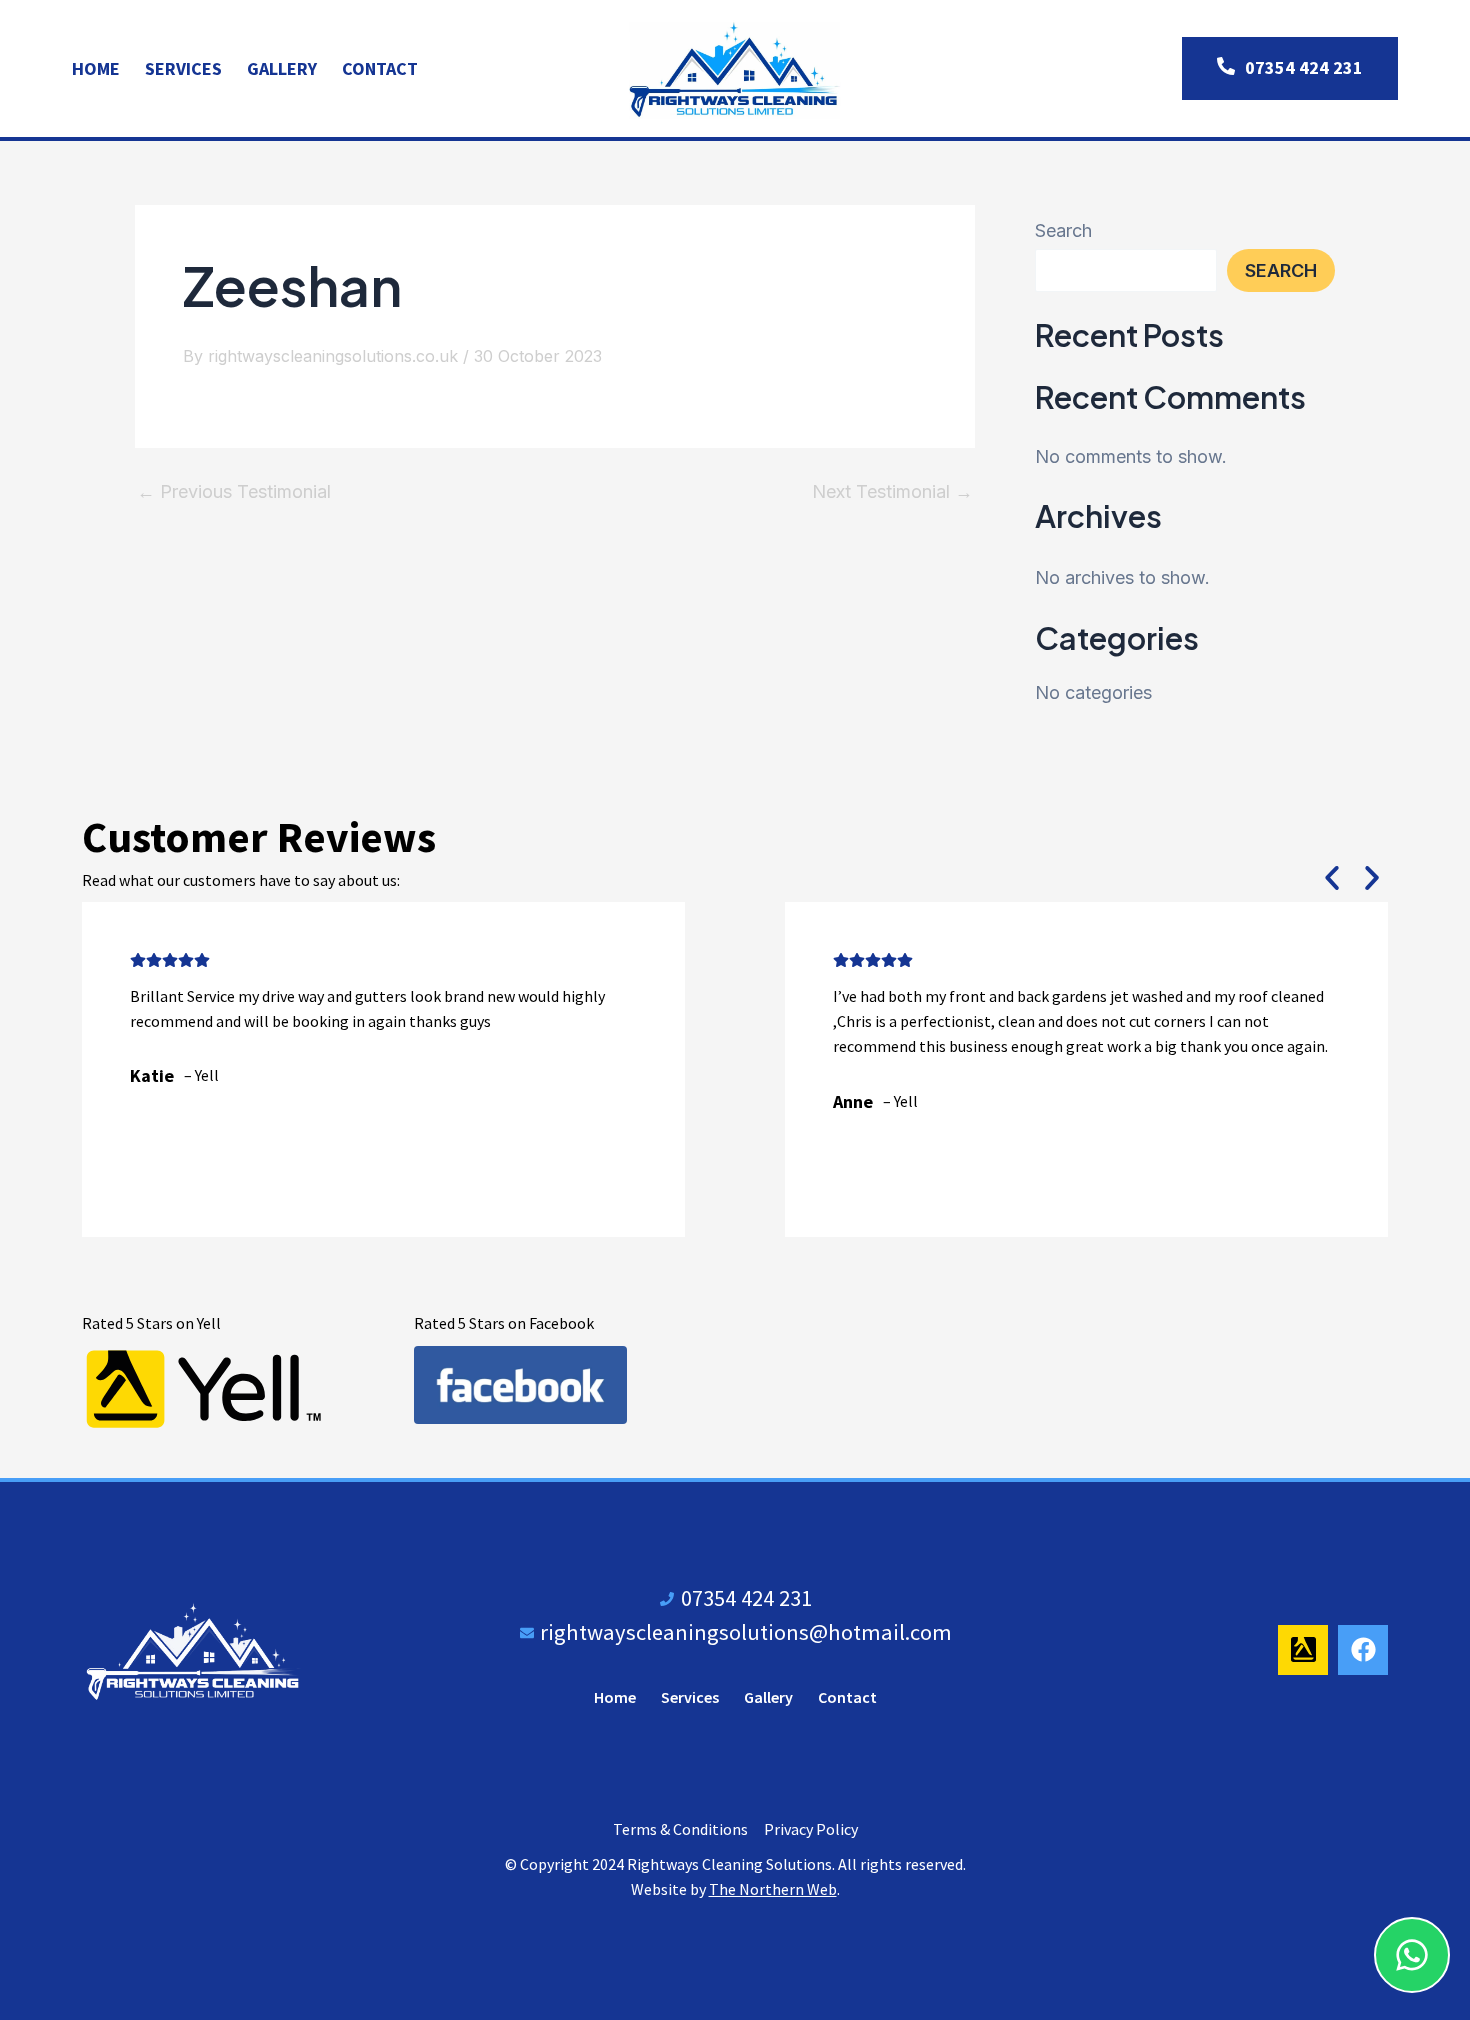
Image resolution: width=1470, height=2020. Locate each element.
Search (1063, 230)
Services (183, 68)
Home (96, 68)
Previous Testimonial (234, 492)
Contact (380, 68)
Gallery (282, 68)
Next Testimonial (892, 492)
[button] (1332, 878)
